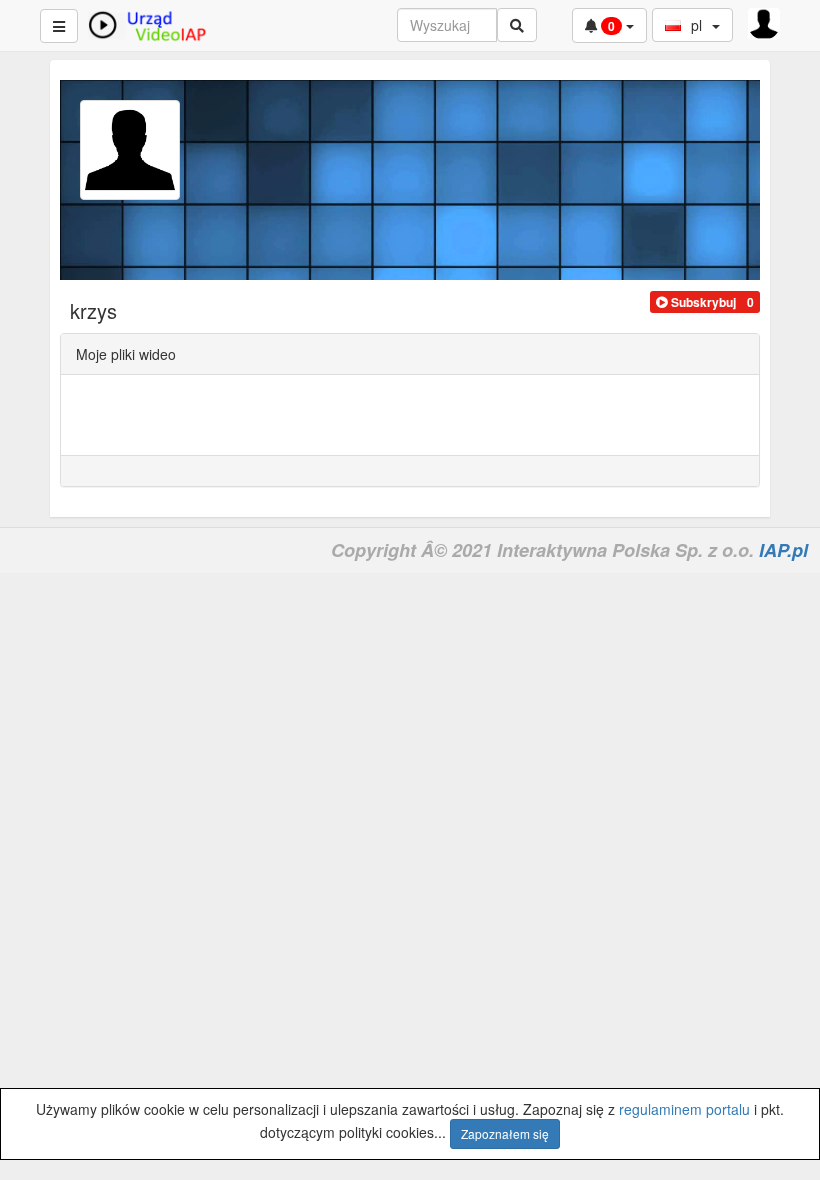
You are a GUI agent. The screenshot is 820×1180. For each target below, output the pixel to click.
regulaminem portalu (684, 1109)
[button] (696, 302)
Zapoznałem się (505, 1133)
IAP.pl (783, 550)
